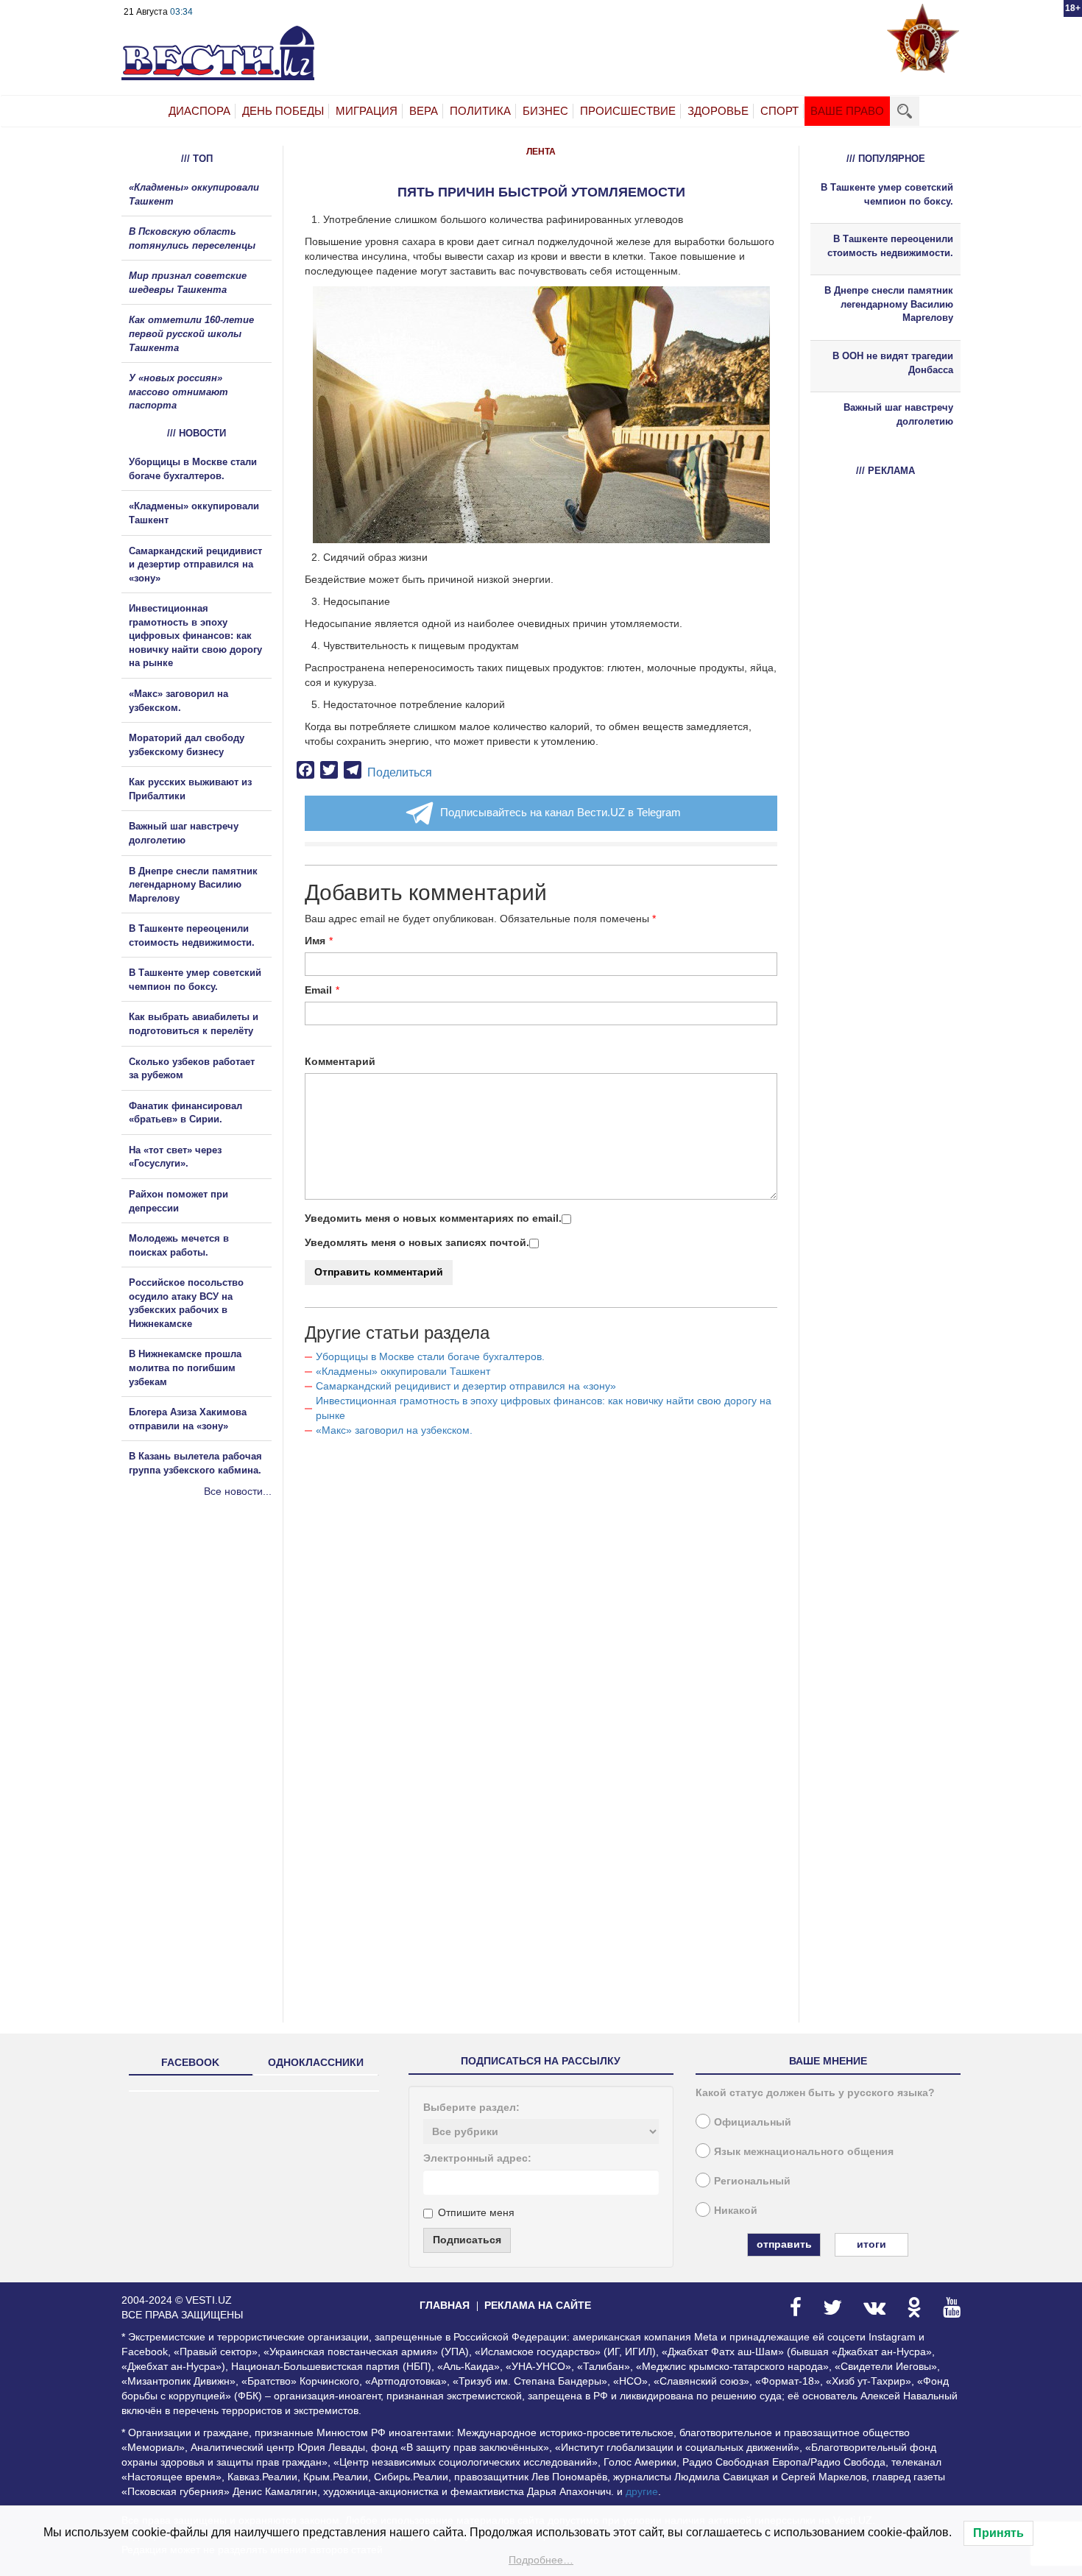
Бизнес (545, 111)
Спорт (779, 111)
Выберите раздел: (471, 2107)
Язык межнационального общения (804, 2151)
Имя (315, 941)
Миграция (367, 111)
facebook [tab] (190, 2062)
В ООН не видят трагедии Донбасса (893, 363)
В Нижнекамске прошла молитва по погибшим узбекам (185, 1367)
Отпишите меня (476, 2212)
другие (642, 2491)
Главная (445, 2305)
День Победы (283, 111)
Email (318, 990)
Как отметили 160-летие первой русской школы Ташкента (191, 333)
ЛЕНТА (541, 152)
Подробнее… (541, 2560)
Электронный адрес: (477, 2158)
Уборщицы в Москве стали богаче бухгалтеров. (430, 1356)
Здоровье (718, 111)
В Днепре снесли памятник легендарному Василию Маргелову (193, 885)
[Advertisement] (210, 1657)
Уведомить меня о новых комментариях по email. (433, 1218)
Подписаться (467, 2240)
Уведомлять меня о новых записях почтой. (417, 1242)
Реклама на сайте (538, 2305)
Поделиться (400, 772)
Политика (480, 111)
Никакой (736, 2210)
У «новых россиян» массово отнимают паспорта (178, 392)
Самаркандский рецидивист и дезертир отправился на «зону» (466, 1386)
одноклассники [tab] (316, 2062)
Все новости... (238, 1491)
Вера (424, 111)
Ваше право (847, 111)
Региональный (752, 2181)
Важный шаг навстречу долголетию (898, 414)
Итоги (871, 2244)
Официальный (753, 2122)
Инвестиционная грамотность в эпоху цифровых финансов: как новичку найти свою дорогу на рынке (195, 636)
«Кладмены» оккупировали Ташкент (403, 1371)
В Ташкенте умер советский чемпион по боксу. (887, 194)
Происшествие (628, 111)
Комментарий (340, 1061)
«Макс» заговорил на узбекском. (394, 1430)
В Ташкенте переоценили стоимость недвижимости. (890, 246)
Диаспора (199, 111)
